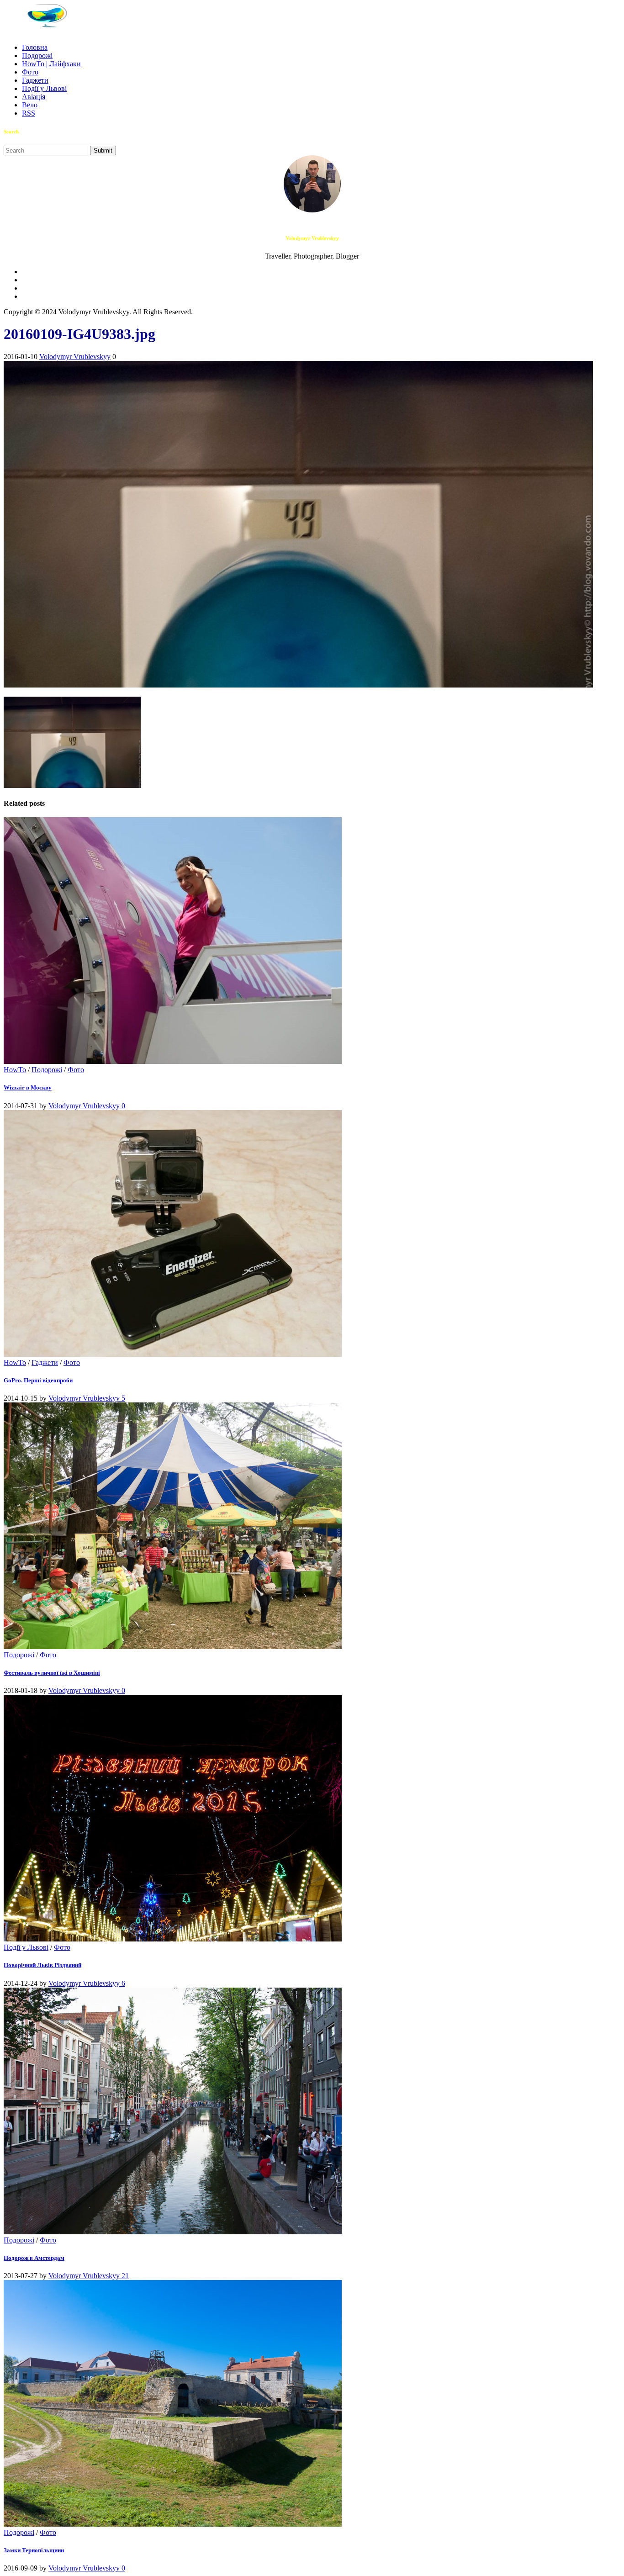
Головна (35, 47)
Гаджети (35, 80)
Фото (30, 72)
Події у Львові (44, 88)
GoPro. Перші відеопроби (38, 1380)
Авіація (34, 97)
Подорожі (37, 56)
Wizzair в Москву (28, 1087)
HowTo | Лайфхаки (51, 64)
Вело (30, 105)
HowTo (15, 1070)
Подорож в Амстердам (34, 2258)
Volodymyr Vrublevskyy (75, 357)
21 (125, 2276)
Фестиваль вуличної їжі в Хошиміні (52, 1673)
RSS (29, 113)
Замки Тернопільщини (34, 2550)
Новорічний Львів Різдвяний (42, 1965)
